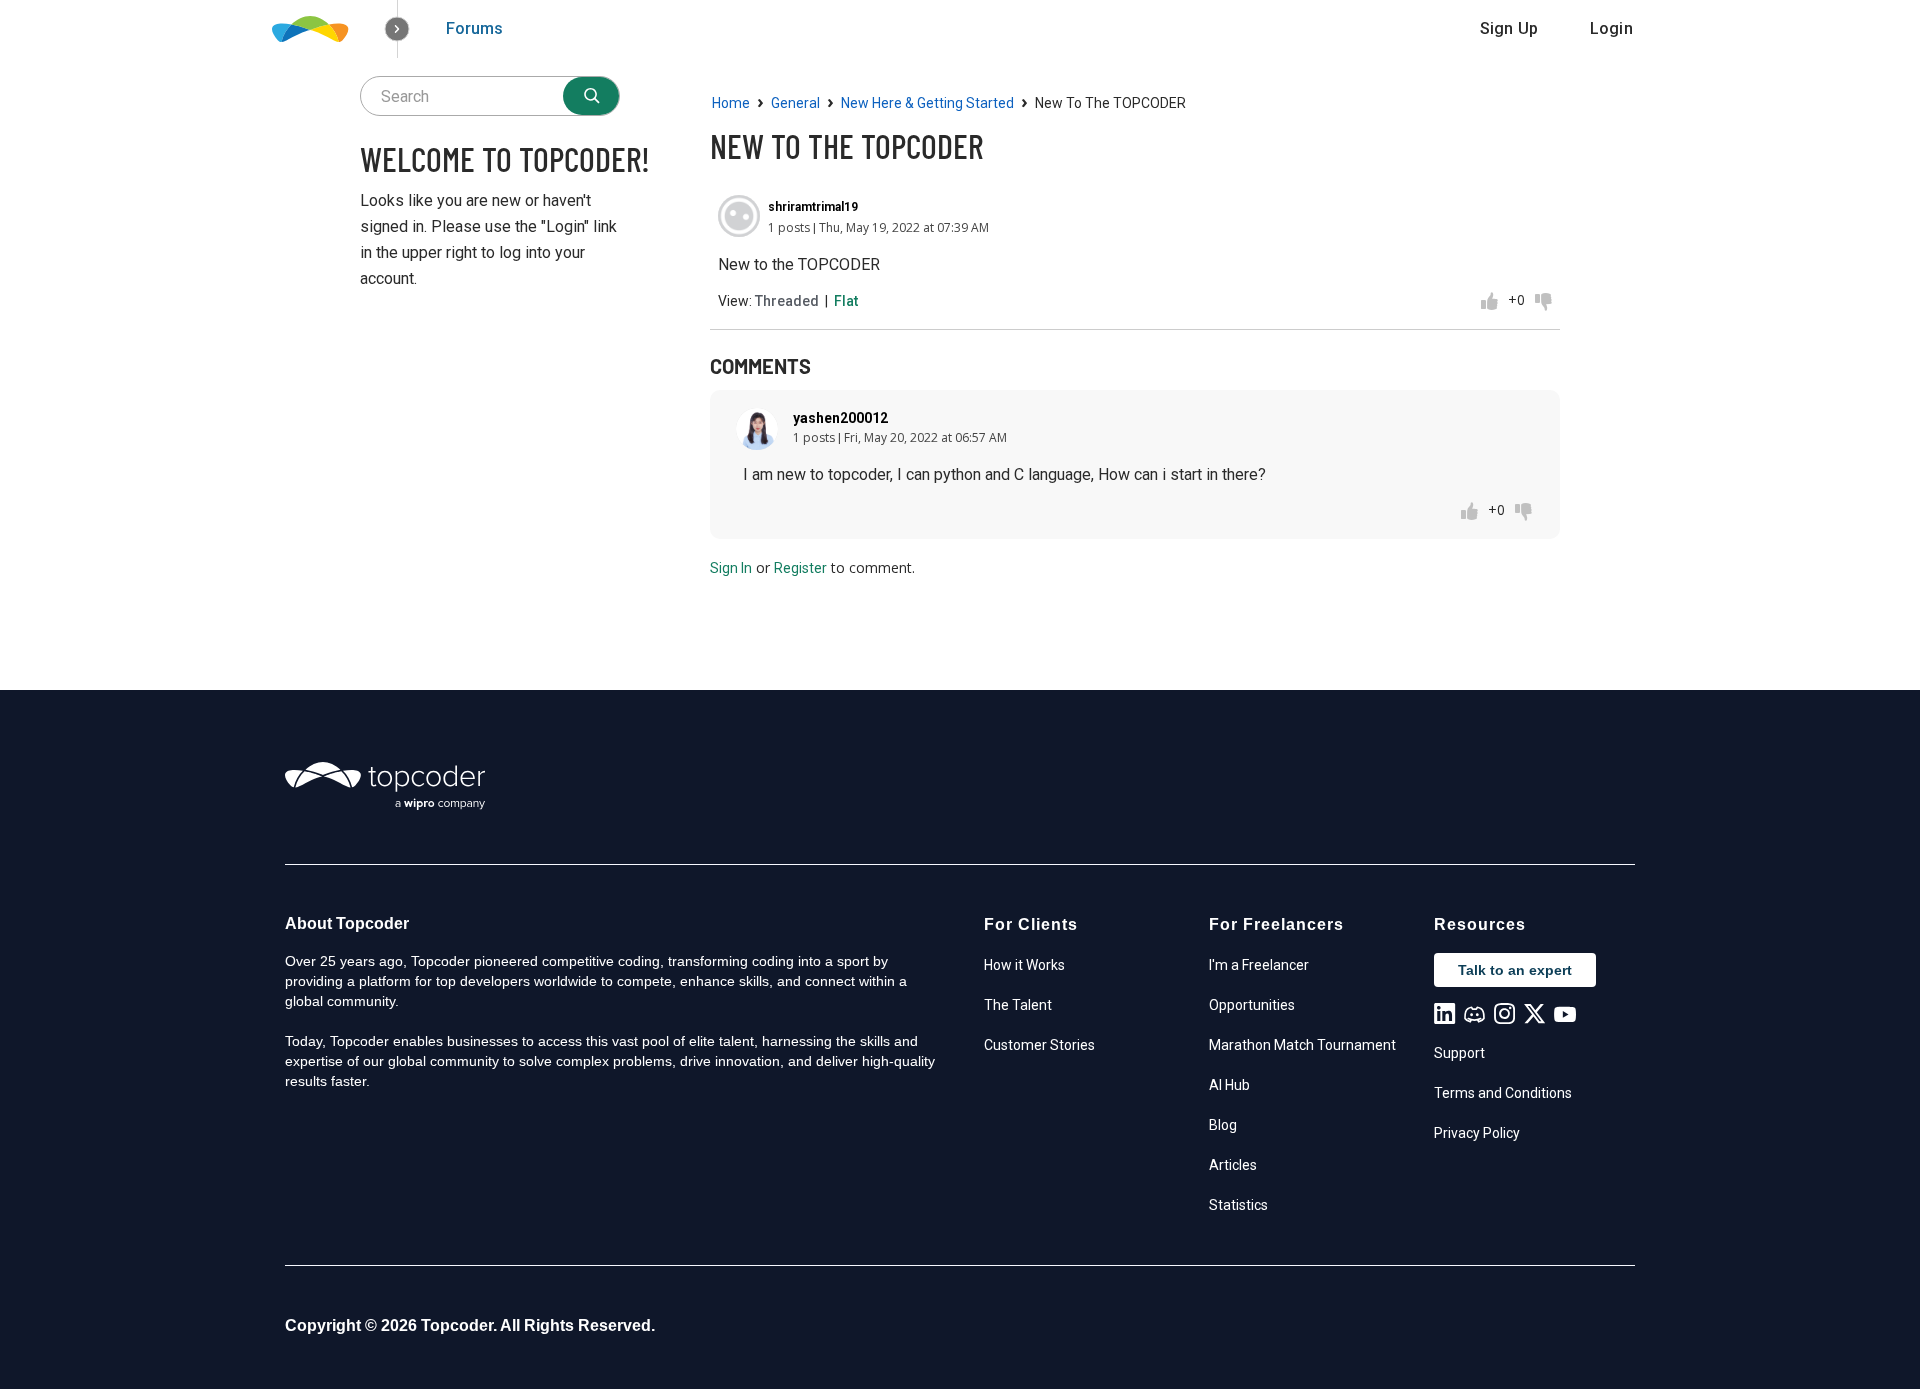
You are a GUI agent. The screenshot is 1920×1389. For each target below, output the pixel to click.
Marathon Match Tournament (1302, 1045)
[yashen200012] (757, 429)
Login (1611, 28)
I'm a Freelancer (1259, 965)
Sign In (731, 568)
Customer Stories (1039, 1045)
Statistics (1238, 1205)
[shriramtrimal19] (739, 216)
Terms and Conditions (1503, 1093)
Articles (1233, 1165)
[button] (397, 29)
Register (800, 568)
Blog (1223, 1125)
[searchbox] (490, 96)
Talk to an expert (1515, 970)
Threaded (787, 301)
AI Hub (1229, 1085)
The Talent (1018, 1005)
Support (1459, 1053)
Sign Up (1509, 28)
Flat (846, 301)
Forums (474, 28)
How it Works (1024, 965)
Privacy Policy (1477, 1133)
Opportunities (1252, 1005)
